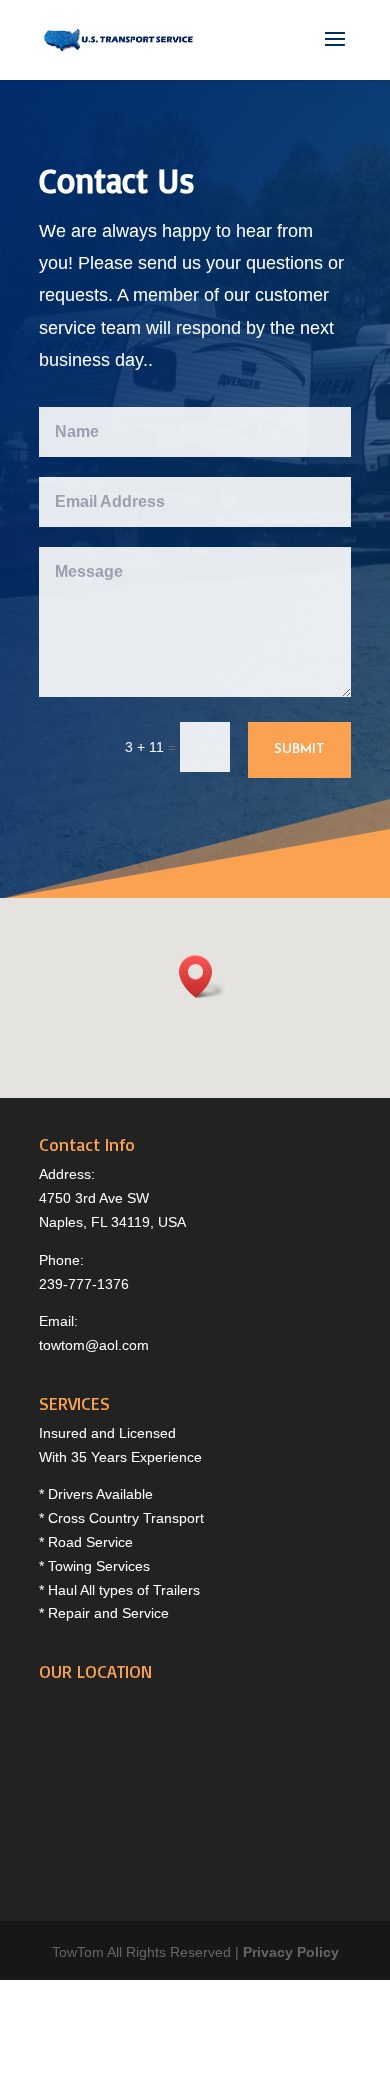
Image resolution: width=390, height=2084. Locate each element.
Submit (299, 749)
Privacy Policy (291, 1952)
